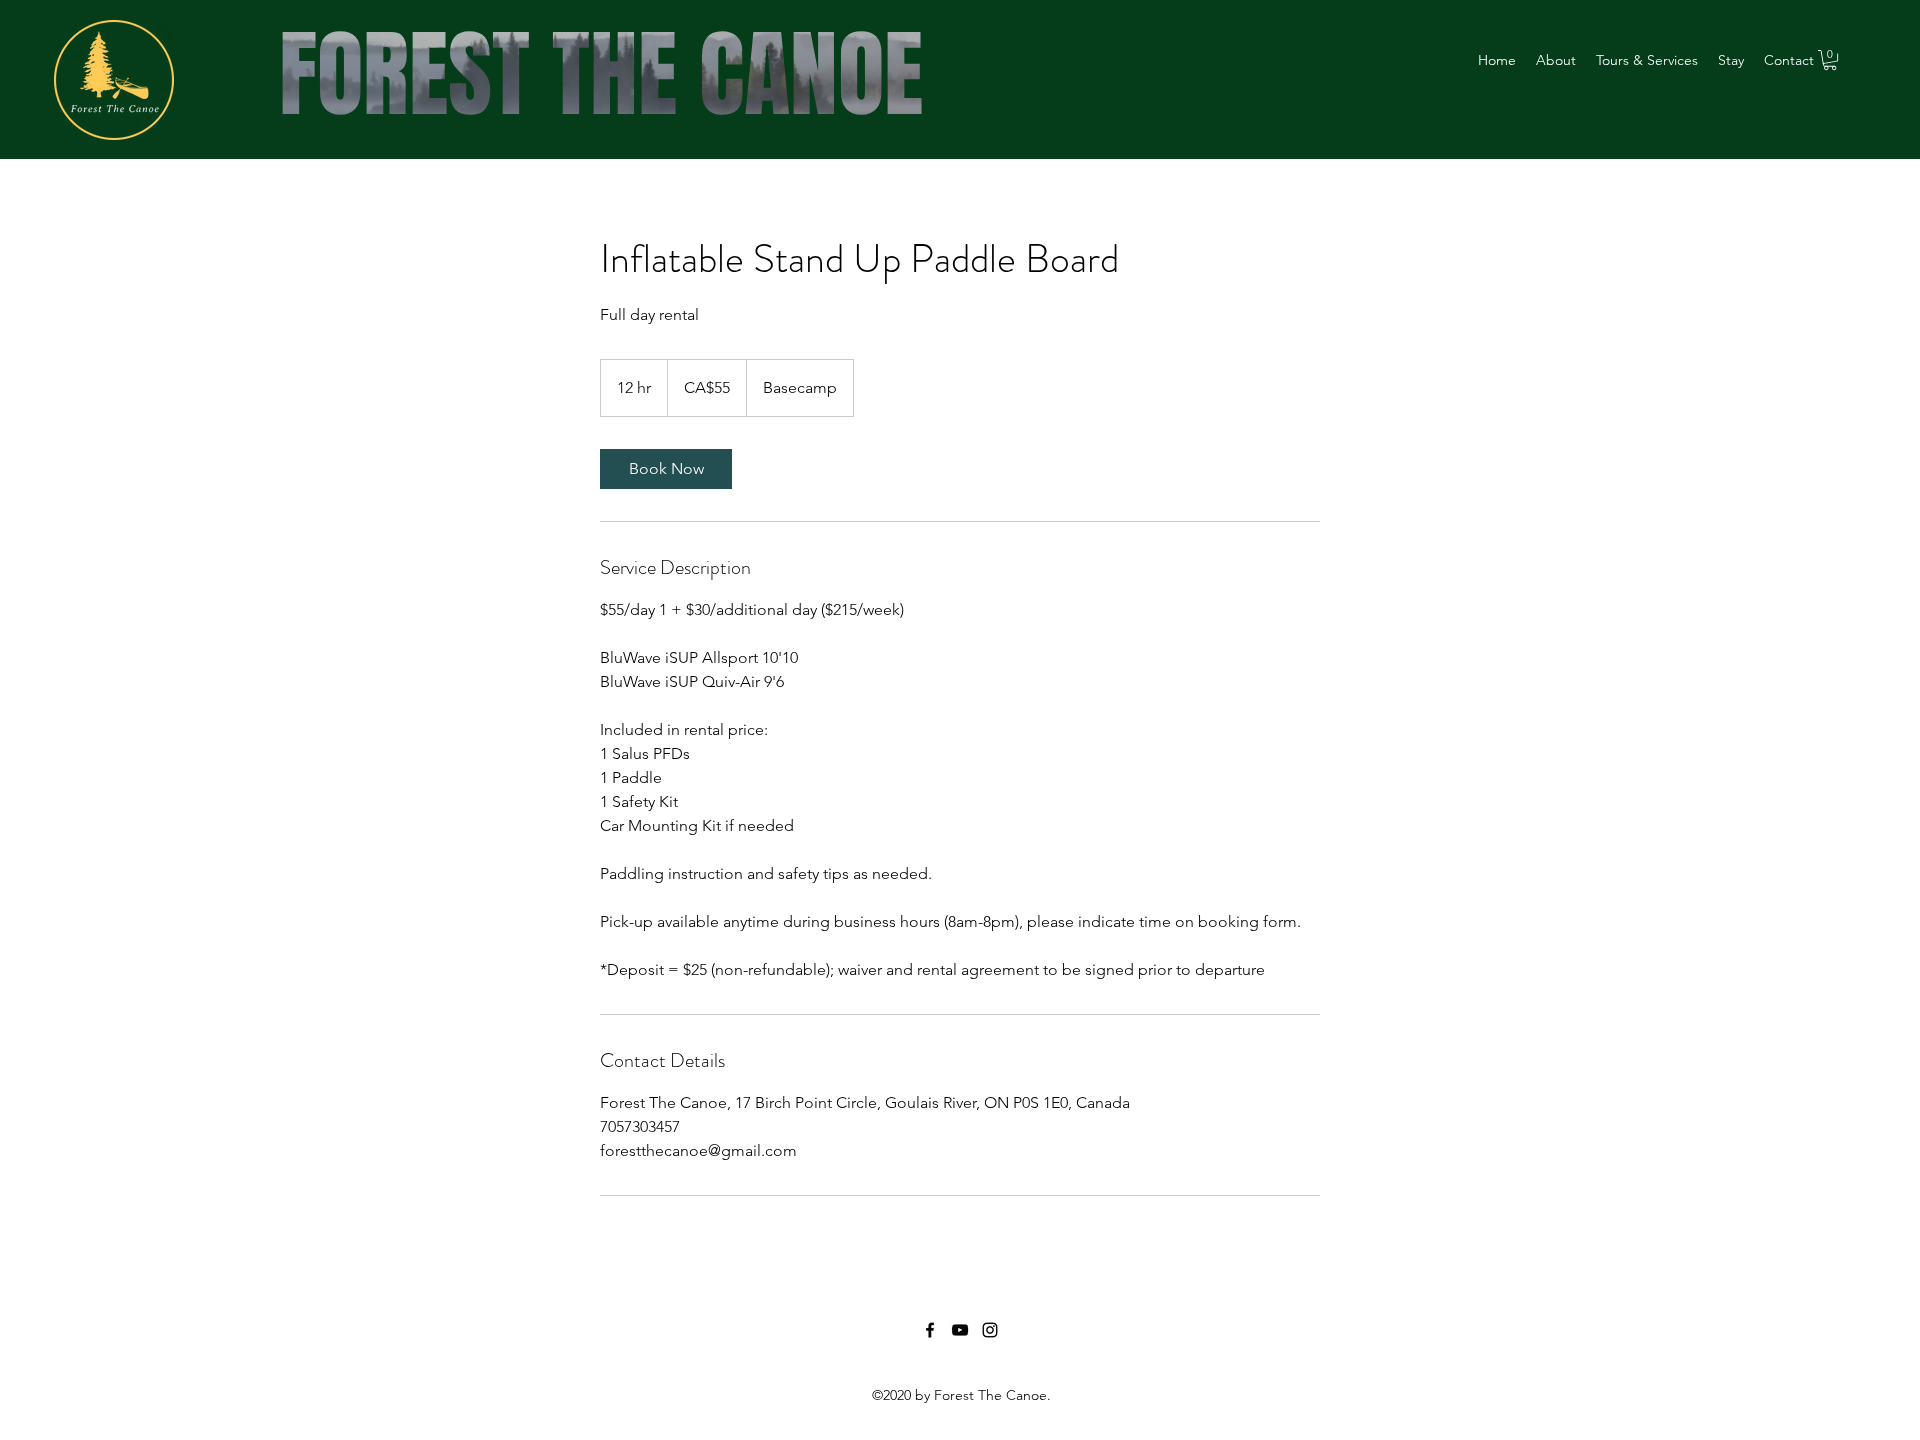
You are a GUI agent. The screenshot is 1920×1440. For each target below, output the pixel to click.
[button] (1830, 60)
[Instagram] (990, 1330)
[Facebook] (930, 1330)
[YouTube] (960, 1330)
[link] (666, 469)
